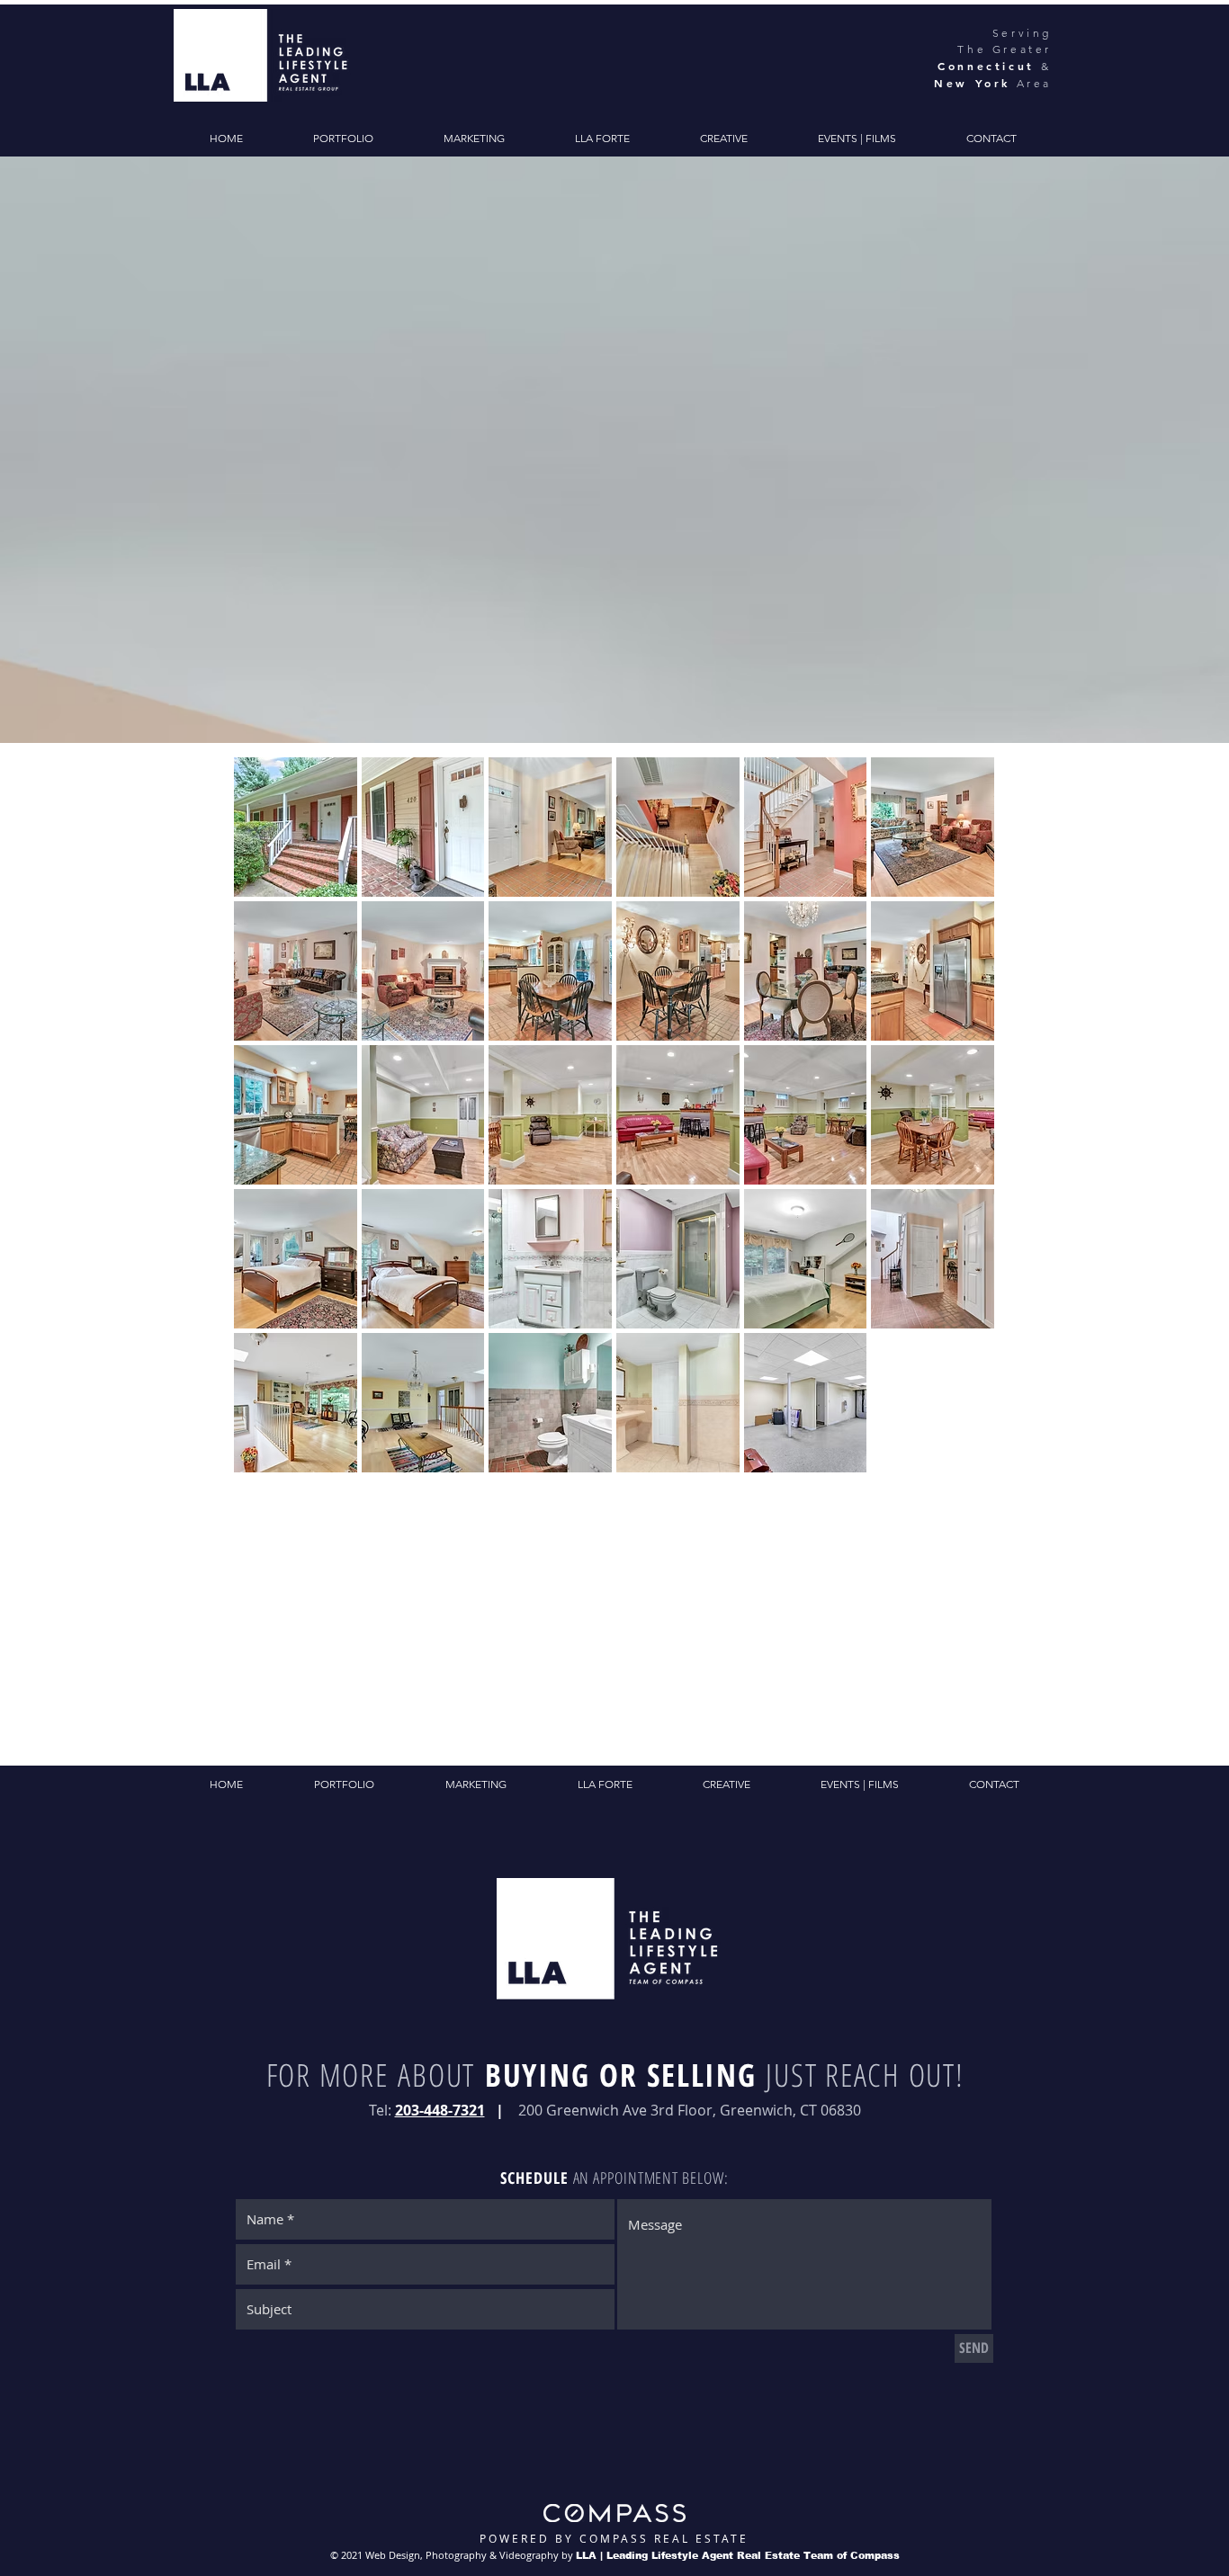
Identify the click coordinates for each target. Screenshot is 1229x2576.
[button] (296, 827)
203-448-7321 (440, 2110)
